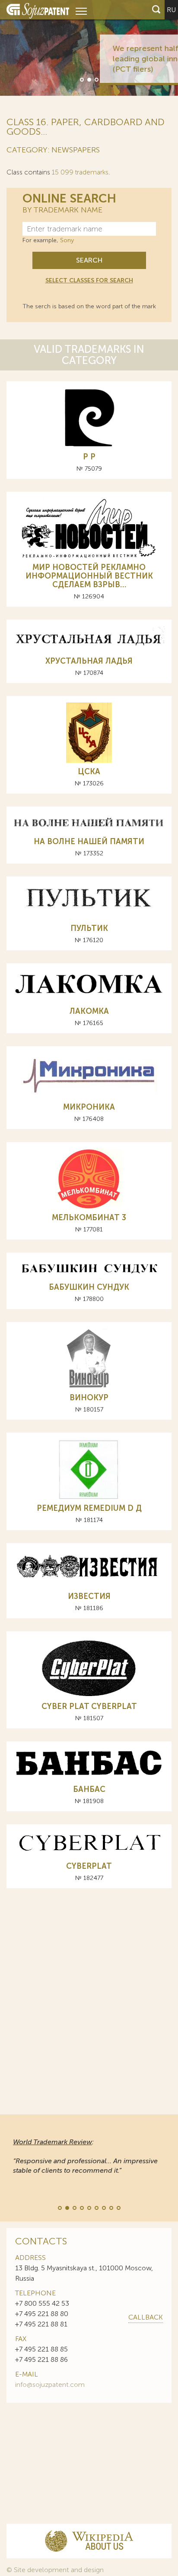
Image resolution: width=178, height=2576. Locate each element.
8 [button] (111, 2207)
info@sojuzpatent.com (50, 2385)
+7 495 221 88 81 (41, 2324)
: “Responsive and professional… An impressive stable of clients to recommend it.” (85, 2156)
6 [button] (96, 2207)
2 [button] (89, 79)
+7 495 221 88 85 (41, 2349)
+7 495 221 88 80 (42, 2314)
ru (171, 10)
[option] (89, 48)
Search (89, 260)
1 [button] (81, 79)
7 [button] (103, 2207)
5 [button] (89, 2207)
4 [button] (81, 2207)
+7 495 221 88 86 (41, 2359)
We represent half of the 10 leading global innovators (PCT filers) (109, 59)
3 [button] (96, 79)
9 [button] (118, 2207)
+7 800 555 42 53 (42, 2303)
